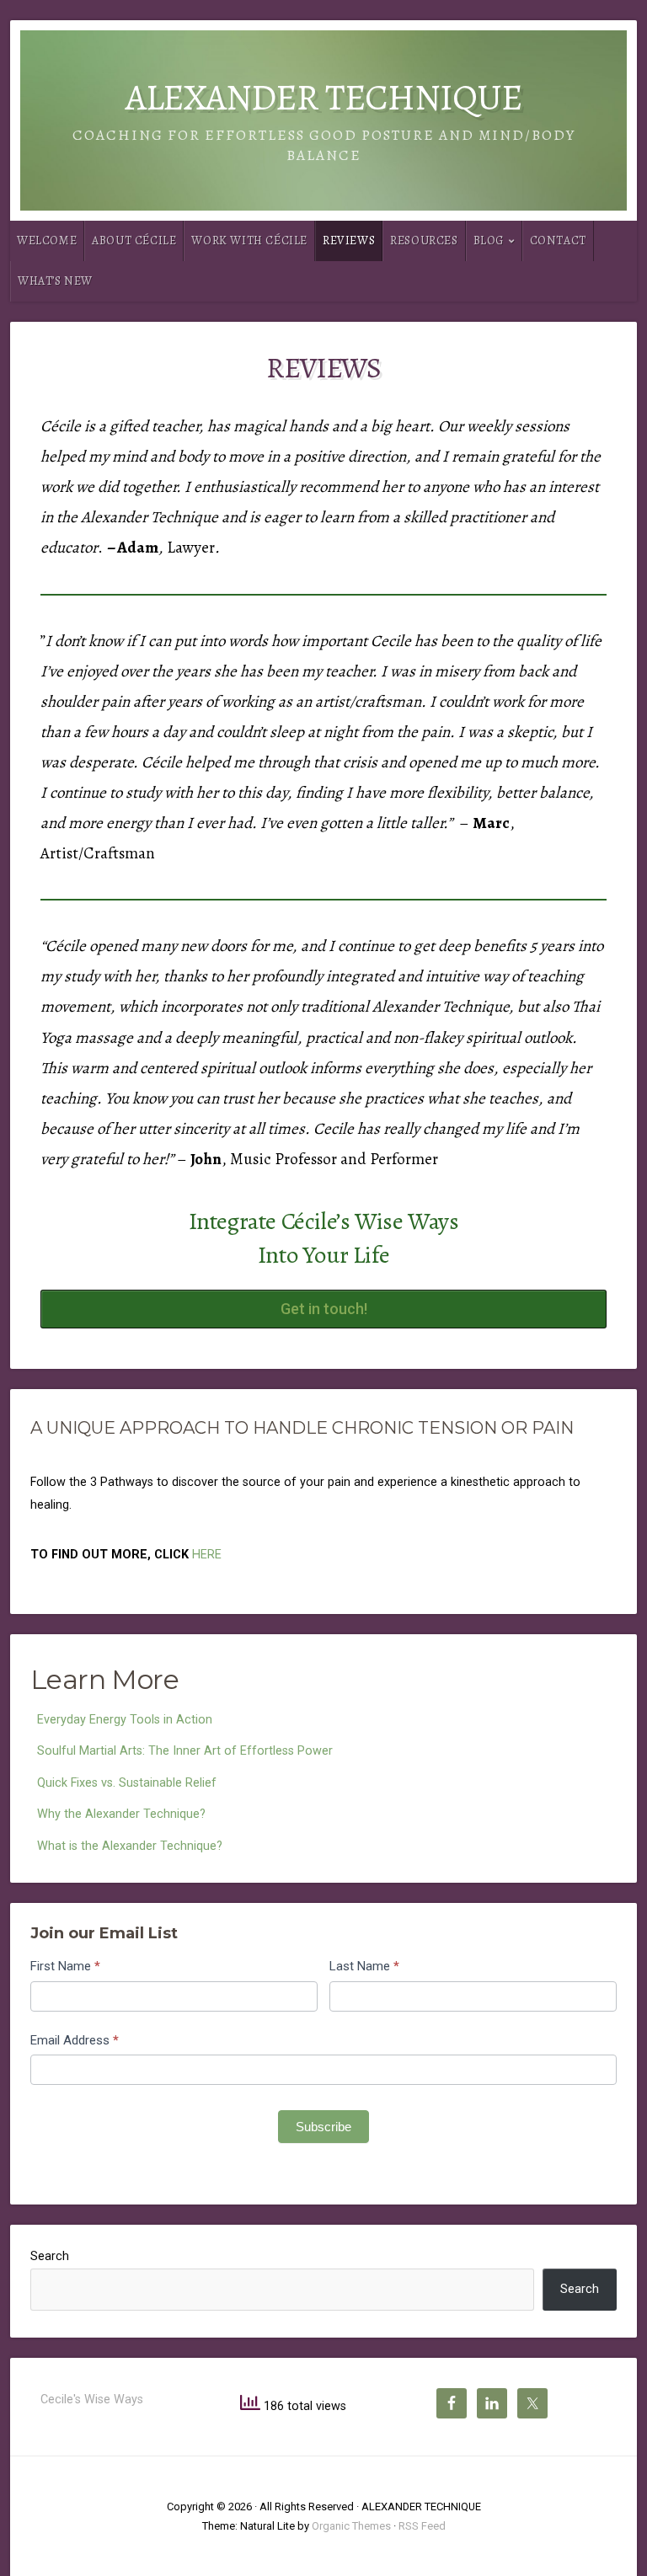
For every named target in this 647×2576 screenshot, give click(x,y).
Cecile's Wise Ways (92, 2400)
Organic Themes (351, 2526)
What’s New (55, 281)
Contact (558, 240)
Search (50, 2256)
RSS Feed (422, 2526)
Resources (424, 240)
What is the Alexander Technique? (130, 1846)
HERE (207, 1555)
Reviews (349, 240)
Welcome (47, 240)
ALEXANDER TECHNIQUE (324, 97)
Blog (489, 240)
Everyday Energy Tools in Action (125, 1720)
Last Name (364, 1966)
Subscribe (323, 2127)
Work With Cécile (249, 240)
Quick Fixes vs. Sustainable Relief (127, 1783)
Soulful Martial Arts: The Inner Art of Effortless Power (185, 1751)
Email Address (75, 2040)
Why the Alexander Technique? (121, 1814)
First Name (65, 1966)
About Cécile (134, 240)
